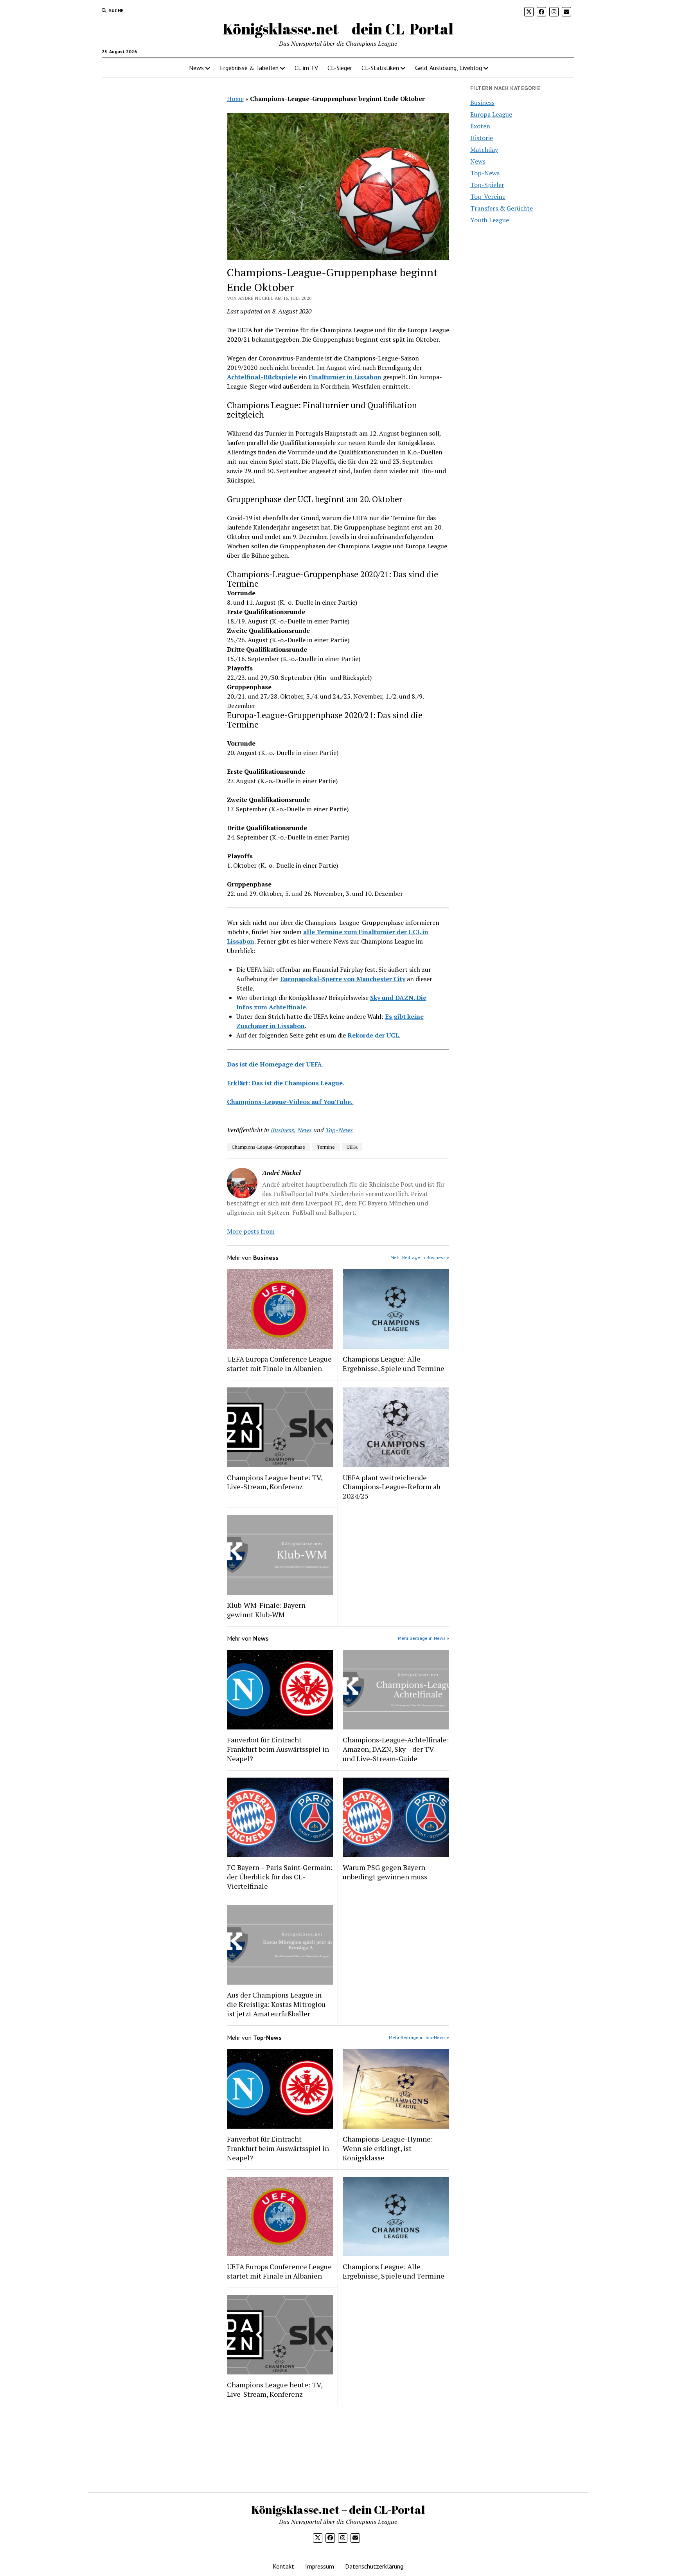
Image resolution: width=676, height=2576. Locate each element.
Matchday (484, 150)
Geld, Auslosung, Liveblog (449, 68)
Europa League (491, 114)
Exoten (480, 126)
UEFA (352, 1147)
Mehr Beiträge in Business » (420, 1257)
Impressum (320, 2566)
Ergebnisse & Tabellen (249, 68)
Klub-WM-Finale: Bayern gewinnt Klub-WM (266, 1610)
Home (235, 99)
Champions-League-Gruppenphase (268, 1147)
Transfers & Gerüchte (502, 208)
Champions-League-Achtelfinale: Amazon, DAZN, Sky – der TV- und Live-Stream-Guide (396, 1749)
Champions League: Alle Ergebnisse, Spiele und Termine (394, 1364)
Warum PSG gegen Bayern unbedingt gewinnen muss (385, 1872)
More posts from (251, 1231)
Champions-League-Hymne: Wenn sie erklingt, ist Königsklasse (388, 2148)
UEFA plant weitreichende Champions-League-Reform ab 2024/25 (391, 1487)
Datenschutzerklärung (374, 2566)
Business (282, 1130)
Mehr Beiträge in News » (423, 1638)
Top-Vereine (488, 196)
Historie (482, 138)
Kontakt (283, 2566)
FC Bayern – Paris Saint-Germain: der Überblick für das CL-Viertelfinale (280, 1877)
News (196, 68)
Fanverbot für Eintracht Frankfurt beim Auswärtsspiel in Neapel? (278, 1749)
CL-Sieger (340, 68)
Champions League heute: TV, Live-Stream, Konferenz (275, 1482)
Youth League (490, 220)
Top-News (339, 1130)
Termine (326, 1147)
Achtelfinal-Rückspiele (262, 377)
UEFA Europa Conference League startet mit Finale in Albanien (279, 1364)
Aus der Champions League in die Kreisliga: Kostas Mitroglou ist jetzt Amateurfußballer (276, 2004)
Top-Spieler (487, 185)
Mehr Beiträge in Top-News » (419, 2037)
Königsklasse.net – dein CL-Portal (338, 29)
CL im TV (306, 68)
